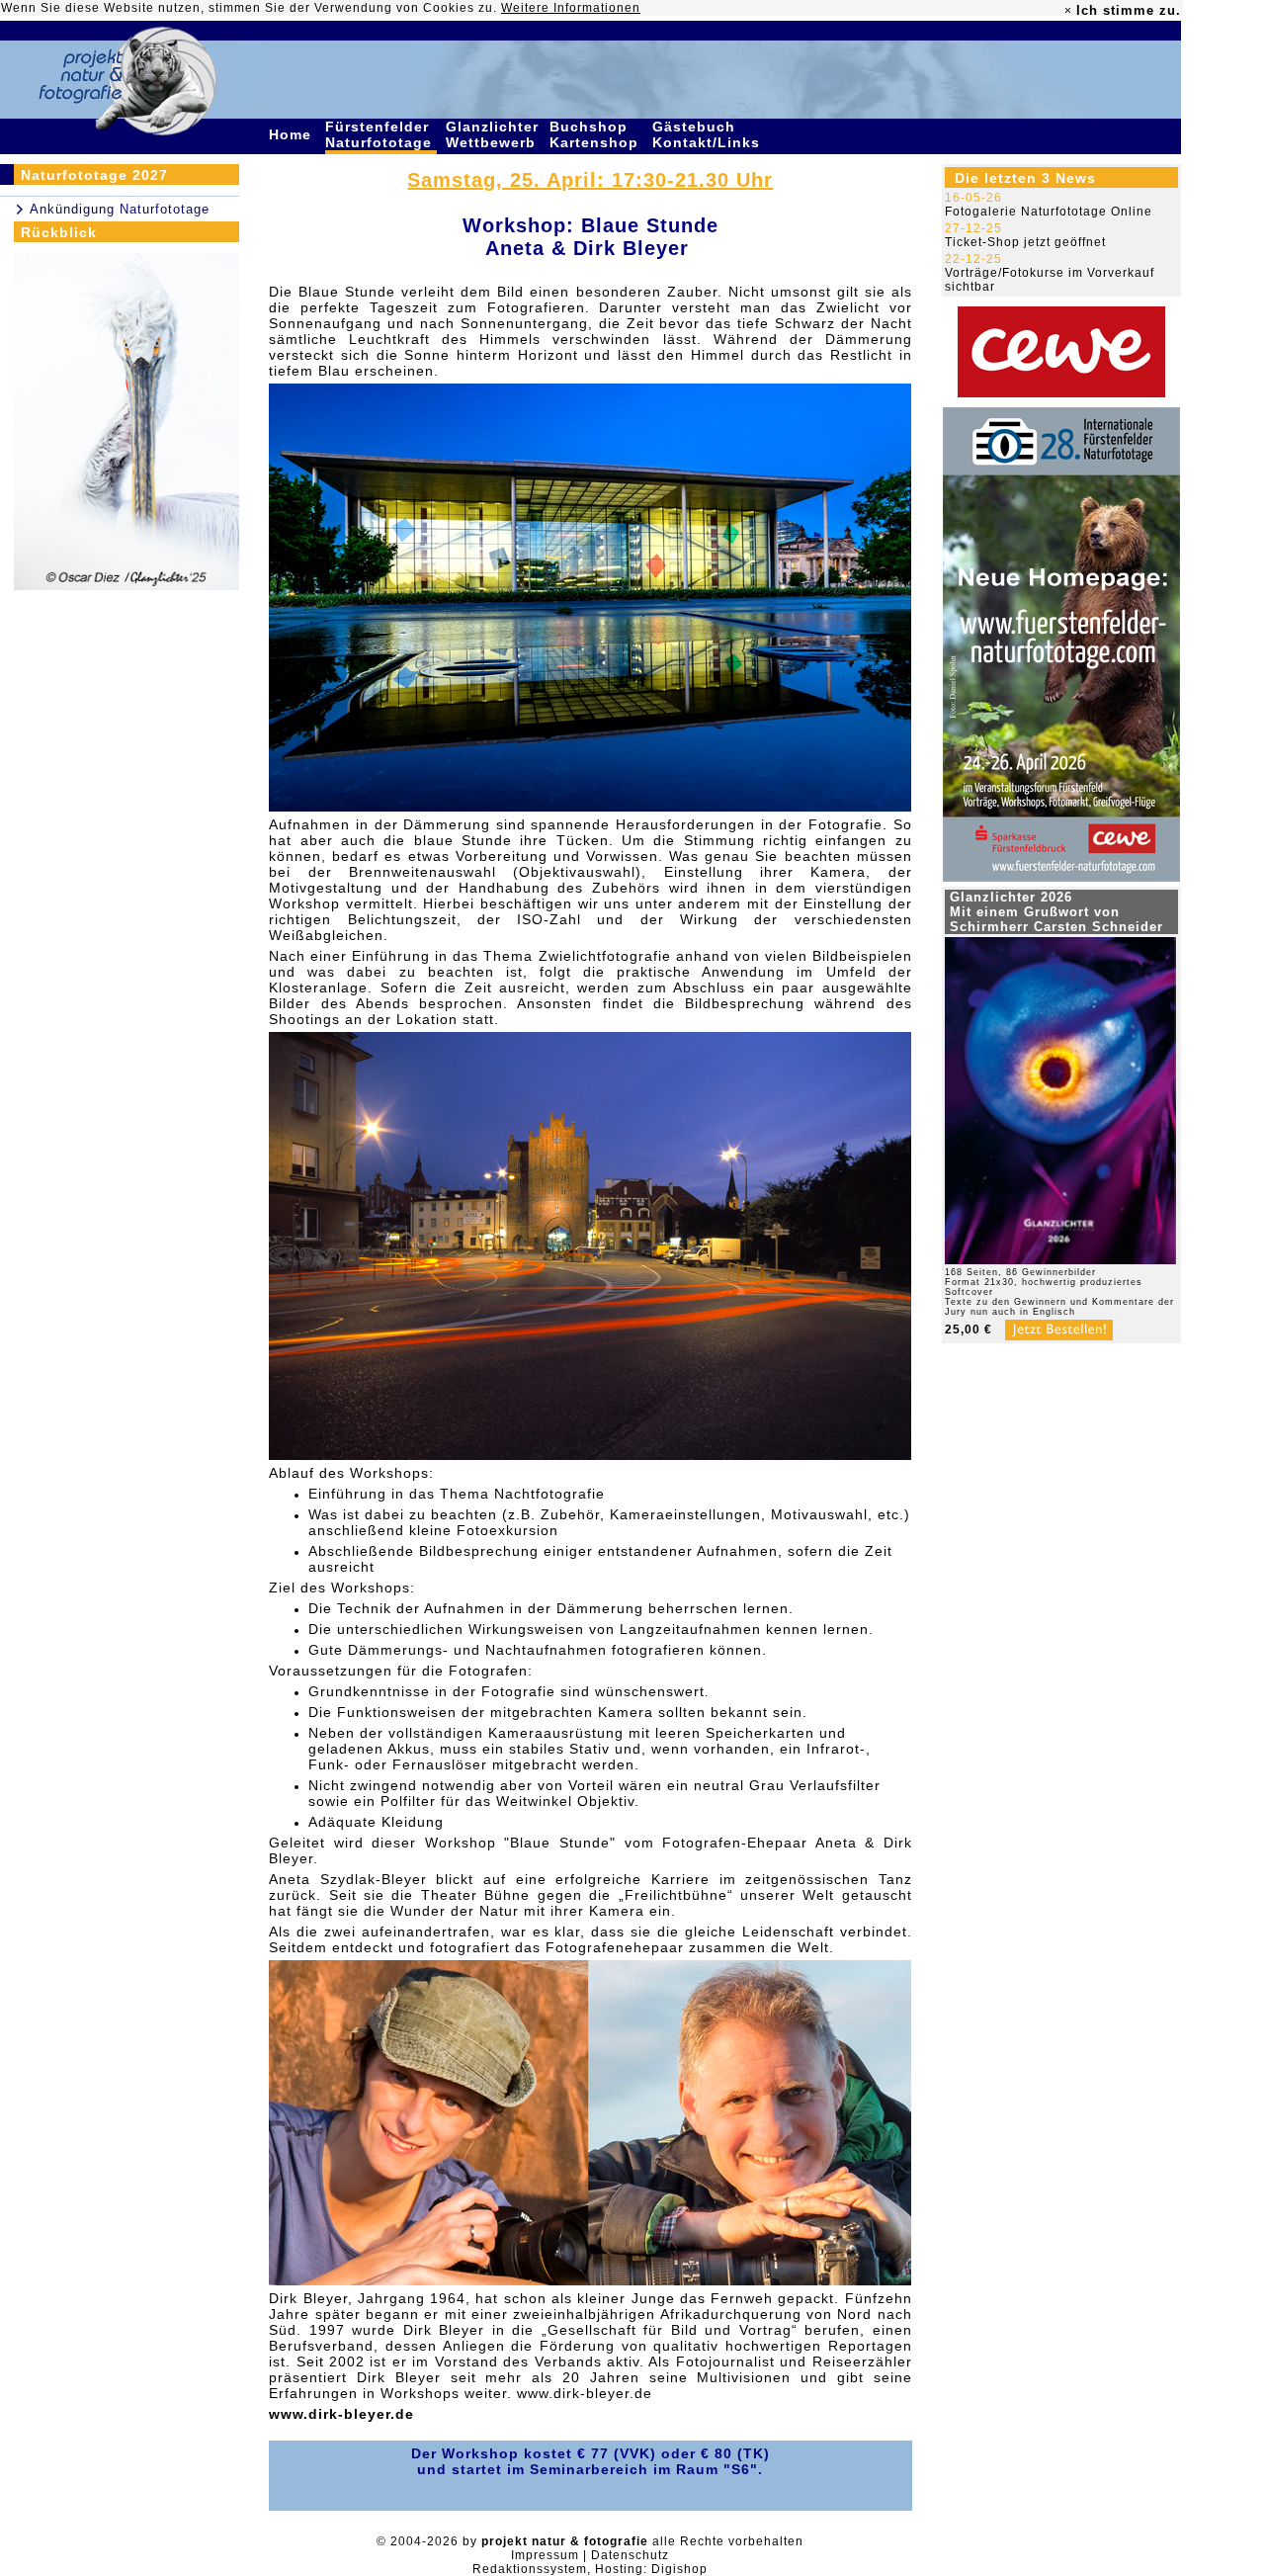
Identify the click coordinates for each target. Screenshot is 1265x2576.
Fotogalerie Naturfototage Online (1049, 212)
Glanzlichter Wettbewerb (493, 134)
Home (293, 134)
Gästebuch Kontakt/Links (709, 134)
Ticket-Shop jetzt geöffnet (1025, 242)
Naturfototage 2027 (94, 175)
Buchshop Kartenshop (596, 134)
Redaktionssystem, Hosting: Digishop (590, 2569)
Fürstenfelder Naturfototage (381, 134)
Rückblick (59, 232)
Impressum (545, 2555)
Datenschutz (630, 2555)
